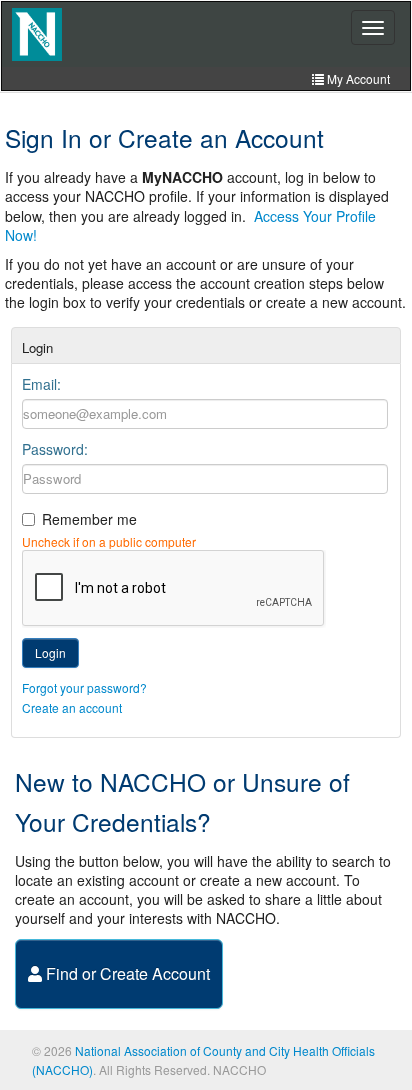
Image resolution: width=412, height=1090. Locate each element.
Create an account (72, 707)
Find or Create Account (126, 973)
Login (50, 652)
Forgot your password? (84, 687)
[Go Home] (37, 34)
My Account (357, 78)
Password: (55, 449)
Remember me (89, 519)
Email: (41, 384)
